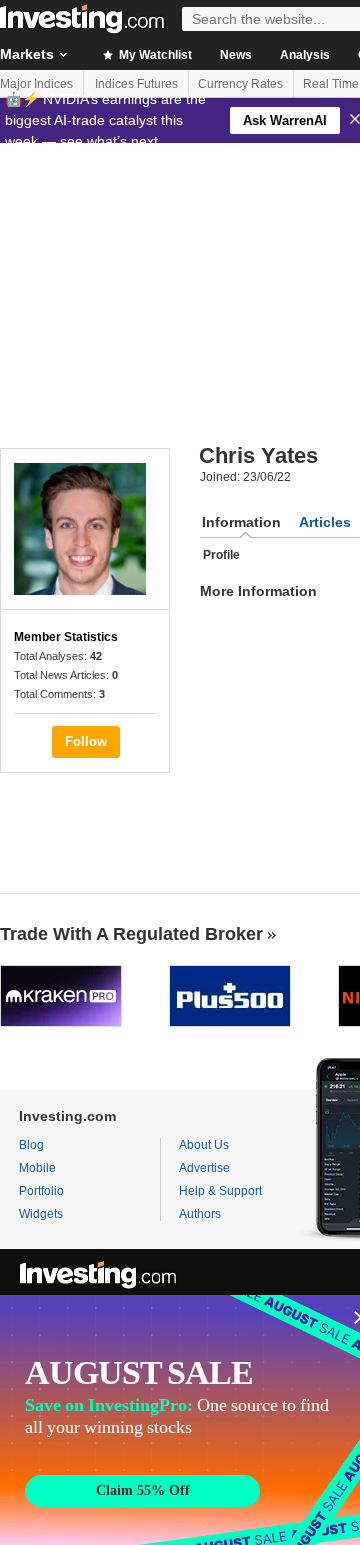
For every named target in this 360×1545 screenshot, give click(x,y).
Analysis (305, 55)
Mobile (37, 1168)
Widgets (41, 1214)
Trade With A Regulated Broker (131, 934)
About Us (204, 1145)
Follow (86, 741)
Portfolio (41, 1191)
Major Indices (36, 84)
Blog (31, 1145)
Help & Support (220, 1191)
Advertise (204, 1168)
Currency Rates (240, 84)
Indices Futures (136, 84)
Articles (325, 522)
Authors (200, 1214)
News (236, 55)
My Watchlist (154, 55)
